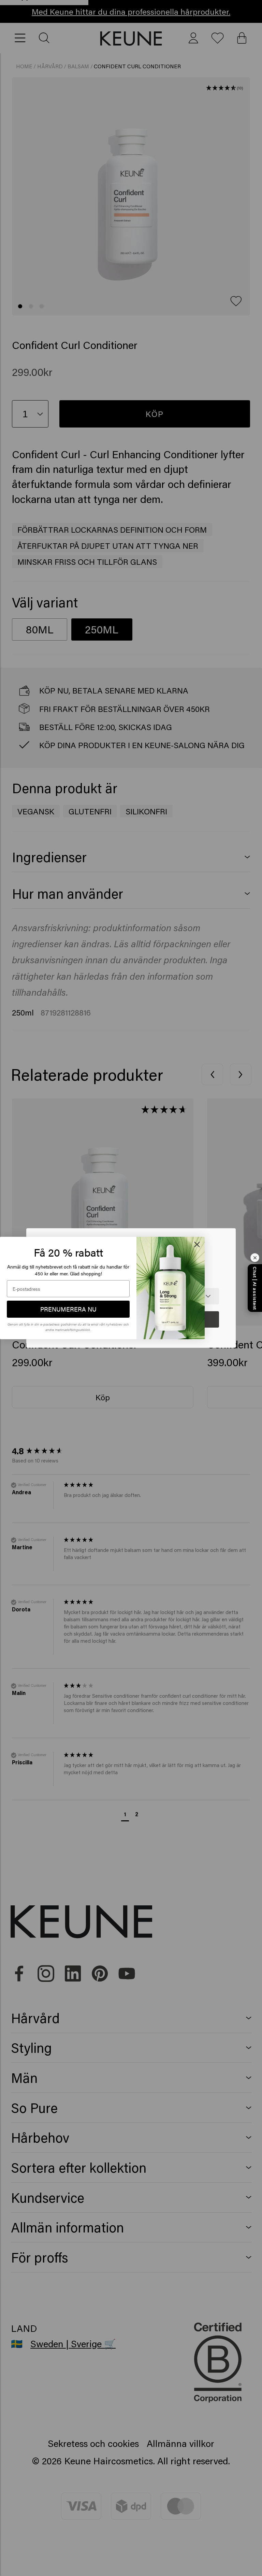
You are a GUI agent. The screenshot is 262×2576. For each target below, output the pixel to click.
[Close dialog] (197, 1244)
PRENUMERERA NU (68, 1309)
